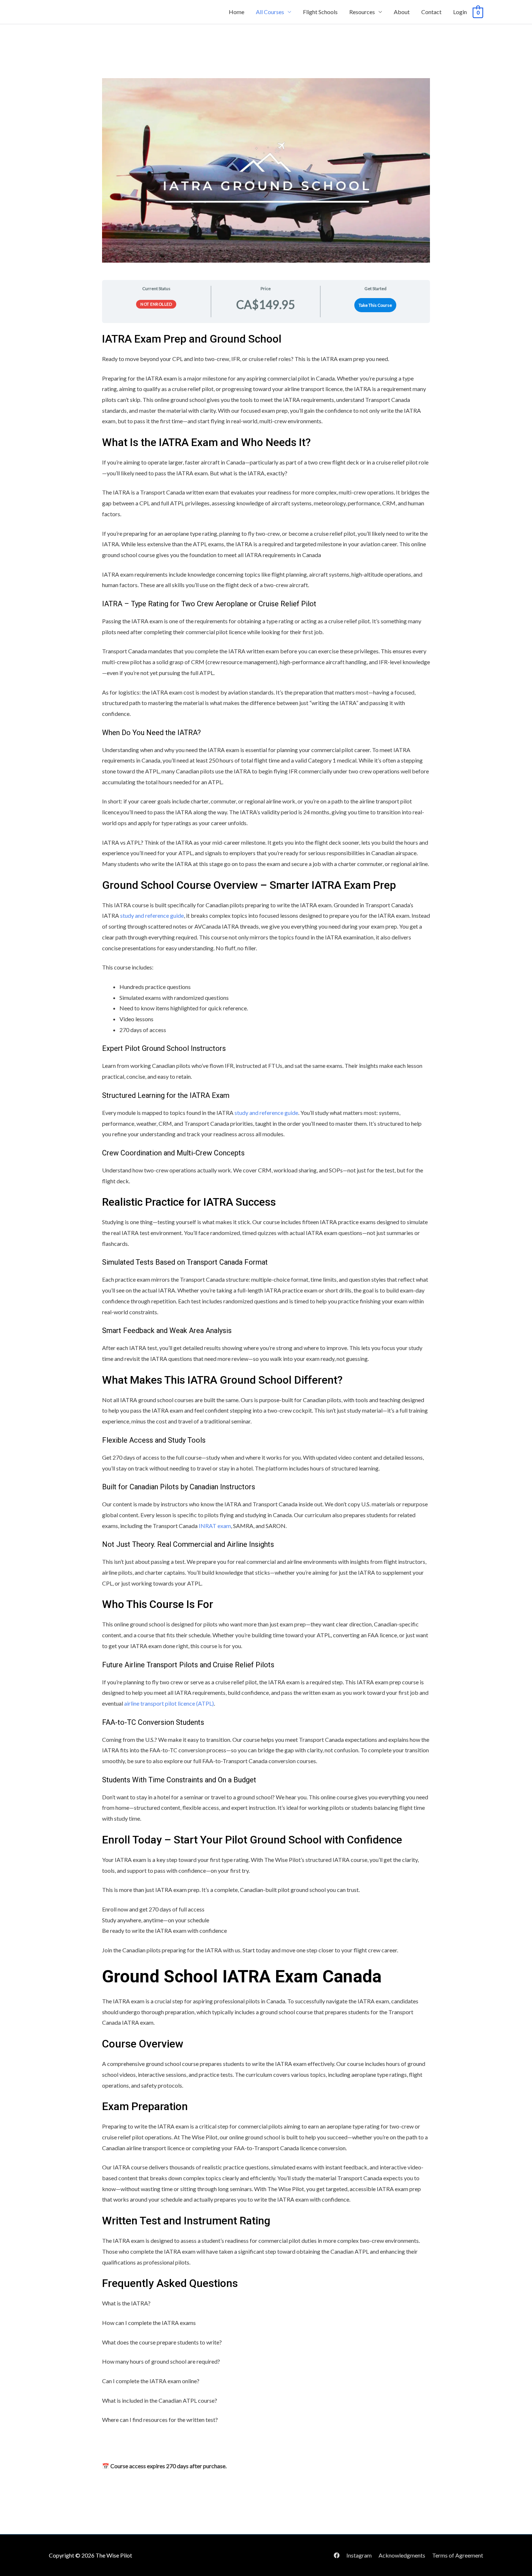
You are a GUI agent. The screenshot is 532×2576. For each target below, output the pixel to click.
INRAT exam (215, 1526)
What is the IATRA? (126, 2303)
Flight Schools (320, 12)
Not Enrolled (156, 304)
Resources (362, 12)
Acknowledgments (402, 2555)
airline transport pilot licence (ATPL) (169, 1703)
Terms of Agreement (458, 2555)
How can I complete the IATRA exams (149, 2323)
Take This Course (375, 305)
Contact (431, 12)
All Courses (270, 12)
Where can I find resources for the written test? (160, 2420)
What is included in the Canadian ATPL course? (160, 2400)
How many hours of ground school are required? (161, 2361)
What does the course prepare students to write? (162, 2342)
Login (460, 12)
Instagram (359, 2555)
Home (237, 12)
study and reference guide (151, 915)
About (402, 12)
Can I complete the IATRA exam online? (151, 2381)
